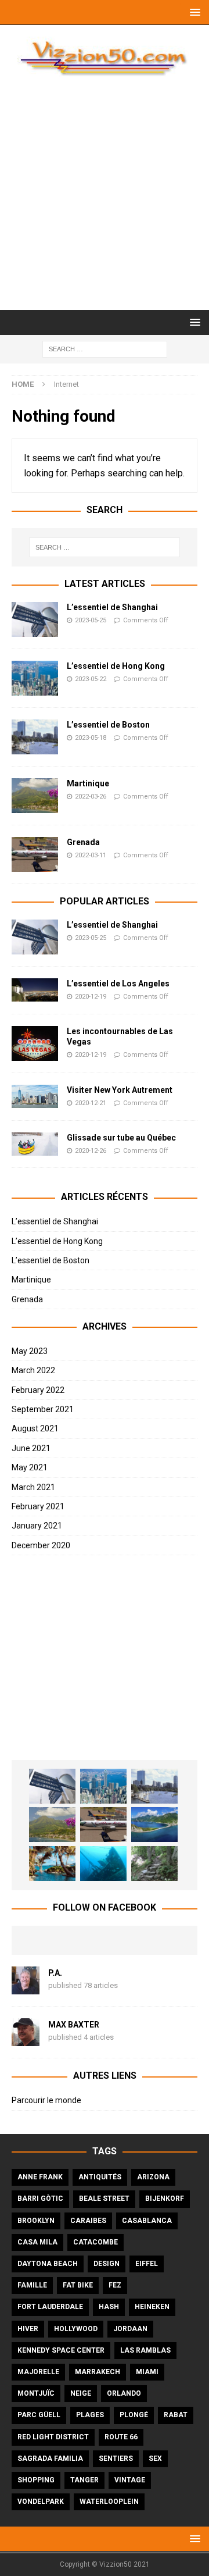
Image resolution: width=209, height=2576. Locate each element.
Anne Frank (40, 2177)
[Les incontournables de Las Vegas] (35, 1043)
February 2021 (38, 1506)
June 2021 (31, 1448)
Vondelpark (41, 2502)
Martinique (88, 783)
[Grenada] (35, 854)
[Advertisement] (105, 199)
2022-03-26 (91, 797)
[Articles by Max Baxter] (26, 2040)
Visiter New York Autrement (120, 1090)
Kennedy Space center (61, 2350)
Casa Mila (37, 2242)
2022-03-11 (91, 855)
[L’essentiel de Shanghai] (35, 619)
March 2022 (33, 1370)
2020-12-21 (91, 1103)
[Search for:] (105, 348)
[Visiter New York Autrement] (35, 1096)
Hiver (28, 2329)
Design (107, 2264)
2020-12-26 (91, 1151)
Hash (109, 2307)
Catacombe (96, 2242)
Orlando (124, 2393)
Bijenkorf (165, 2199)
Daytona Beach (48, 2264)
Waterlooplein (109, 2502)
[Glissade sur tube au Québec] (35, 1144)
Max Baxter (74, 2025)
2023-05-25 (91, 620)
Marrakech (98, 2372)
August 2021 (35, 1428)
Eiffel (147, 2264)
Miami (147, 2372)
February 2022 (38, 1390)
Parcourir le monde (46, 2100)
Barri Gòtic (40, 2199)
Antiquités (100, 2177)
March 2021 (33, 1487)
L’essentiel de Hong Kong (116, 666)
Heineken (152, 2307)
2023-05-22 (91, 679)
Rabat (176, 2415)
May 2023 (30, 1351)
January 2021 (37, 1526)
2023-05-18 (91, 738)
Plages (90, 2415)
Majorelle (38, 2372)
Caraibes (88, 2221)
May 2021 (30, 1467)
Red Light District (53, 2437)
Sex (155, 2459)
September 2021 (43, 1409)
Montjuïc (36, 2393)
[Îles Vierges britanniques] (52, 1864)
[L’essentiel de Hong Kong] (35, 678)
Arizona (153, 2177)
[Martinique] (35, 796)
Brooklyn (36, 2221)
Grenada (83, 842)
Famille (32, 2285)
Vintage (130, 2480)
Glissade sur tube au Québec (121, 1138)
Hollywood (76, 2329)
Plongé (134, 2415)
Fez (115, 2285)
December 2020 (41, 1545)
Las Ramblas (145, 2350)
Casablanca (147, 2221)
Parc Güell (39, 2415)
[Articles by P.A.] (26, 1988)
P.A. (55, 1973)
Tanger (84, 2480)
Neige (81, 2393)
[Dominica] (154, 1825)
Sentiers (116, 2459)
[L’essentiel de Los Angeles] (35, 990)
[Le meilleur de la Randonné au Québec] (154, 1864)
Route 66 (121, 2437)
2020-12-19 (91, 997)
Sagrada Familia (50, 2459)
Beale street (104, 2199)
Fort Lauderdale (50, 2307)
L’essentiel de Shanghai (112, 607)
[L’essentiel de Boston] (35, 737)
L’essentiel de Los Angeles (118, 984)
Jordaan (130, 2329)
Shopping (36, 2480)
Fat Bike (78, 2285)
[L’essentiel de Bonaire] (103, 1864)
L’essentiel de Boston (108, 725)
